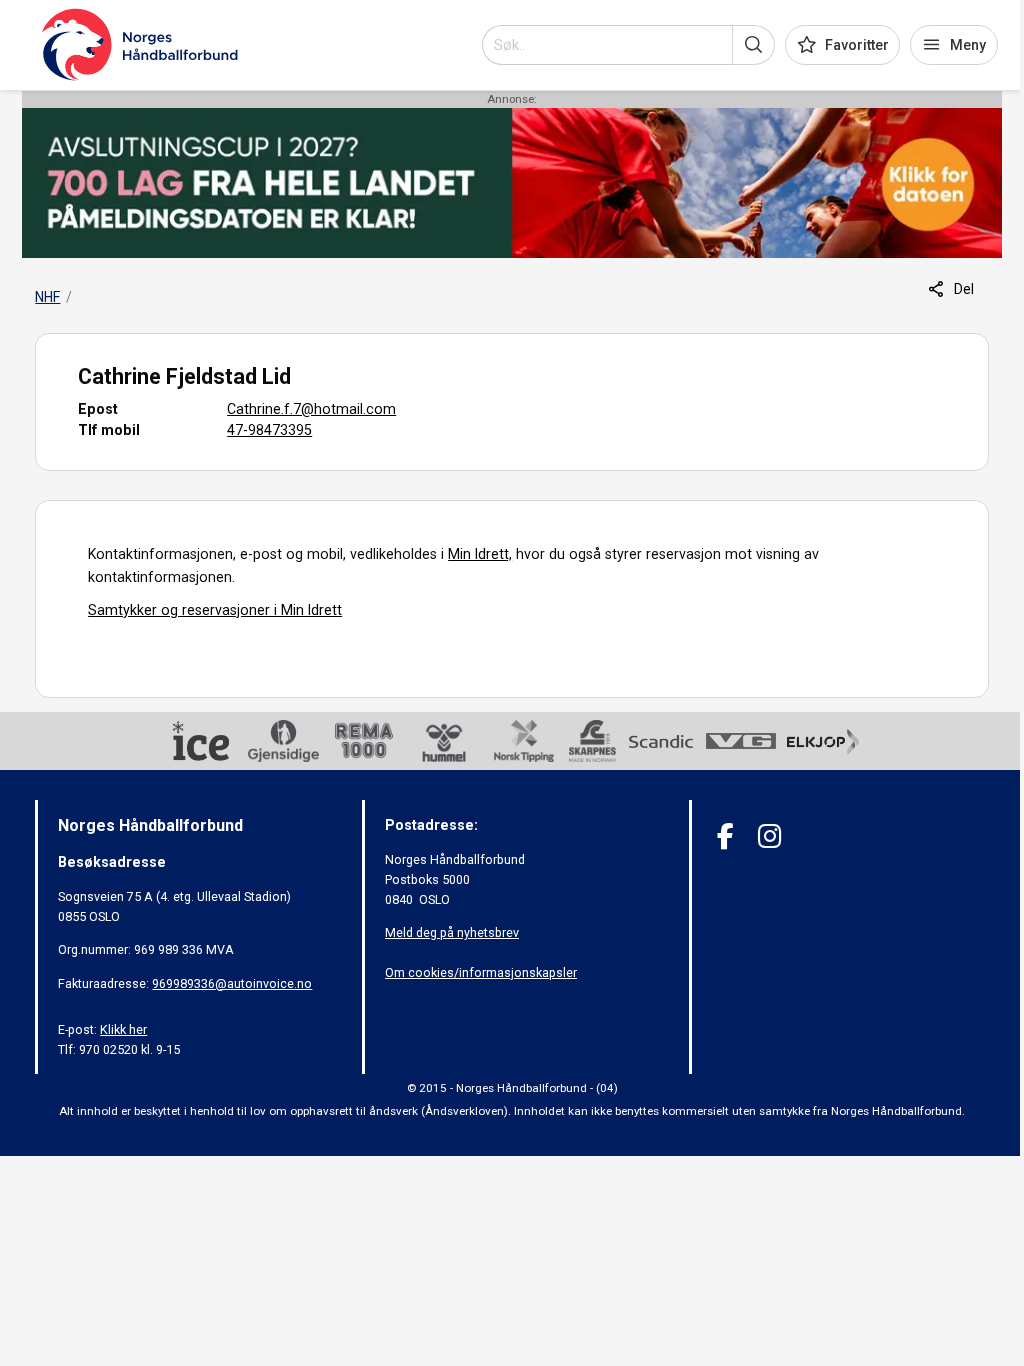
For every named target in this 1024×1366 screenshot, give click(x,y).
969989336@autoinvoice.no (232, 983)
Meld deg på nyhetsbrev (452, 932)
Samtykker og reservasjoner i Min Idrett (215, 610)
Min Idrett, (480, 554)
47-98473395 (269, 430)
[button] (753, 45)
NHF (47, 297)
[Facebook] (725, 836)
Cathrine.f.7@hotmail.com (311, 409)
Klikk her (123, 1029)
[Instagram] (769, 836)
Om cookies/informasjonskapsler (481, 972)
